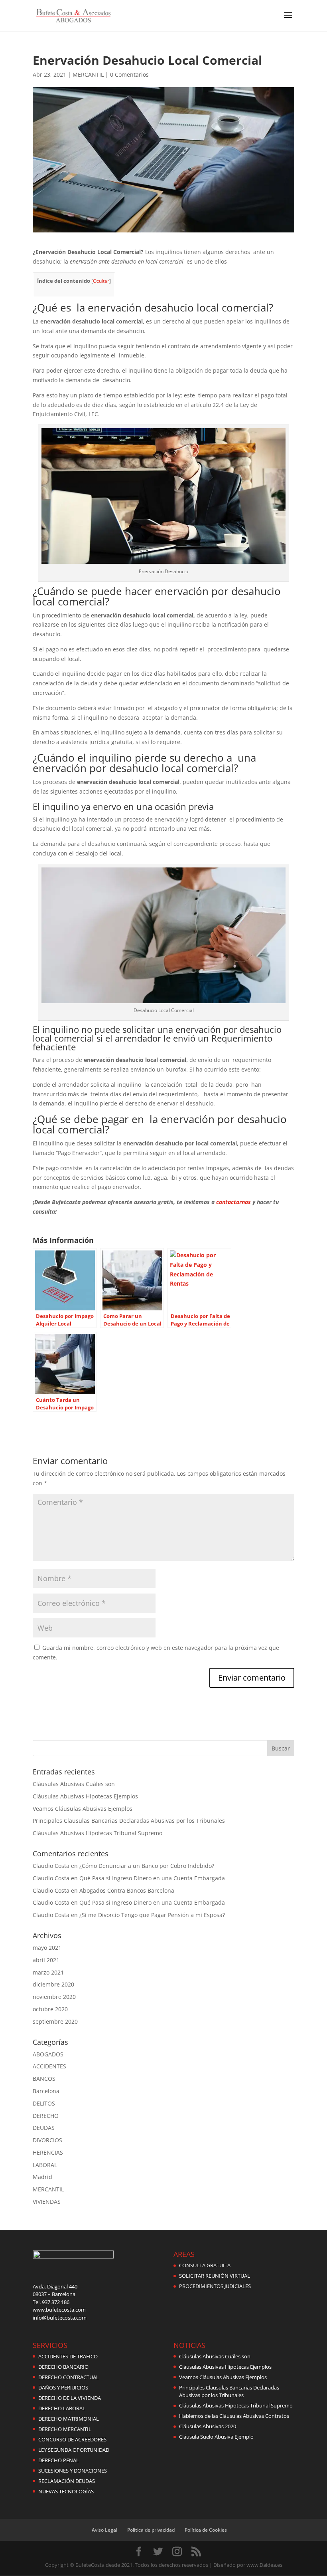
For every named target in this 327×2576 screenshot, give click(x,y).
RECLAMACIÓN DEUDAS (67, 2481)
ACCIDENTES (49, 2066)
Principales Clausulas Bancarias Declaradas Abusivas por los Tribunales (129, 1821)
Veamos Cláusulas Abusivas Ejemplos (83, 1809)
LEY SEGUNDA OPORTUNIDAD (74, 2450)
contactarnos (233, 1202)
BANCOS (44, 2079)
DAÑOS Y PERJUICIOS (63, 2387)
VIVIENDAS (47, 2202)
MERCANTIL (88, 74)
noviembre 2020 (54, 1997)
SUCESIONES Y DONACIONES (73, 2471)
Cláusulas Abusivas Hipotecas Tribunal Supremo (98, 1833)
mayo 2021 (47, 1948)
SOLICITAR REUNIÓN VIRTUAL (215, 2276)
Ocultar (101, 281)
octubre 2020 (50, 2009)
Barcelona (46, 2091)
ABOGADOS (48, 2054)
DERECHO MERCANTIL (65, 2429)
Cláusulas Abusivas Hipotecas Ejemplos (85, 1796)
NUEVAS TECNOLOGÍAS (66, 2491)
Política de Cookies (206, 2530)
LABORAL (45, 2165)
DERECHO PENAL (59, 2460)
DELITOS (44, 2103)
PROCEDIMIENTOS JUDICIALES (215, 2286)
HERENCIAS (48, 2152)
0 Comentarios (129, 74)
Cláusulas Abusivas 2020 (208, 2426)
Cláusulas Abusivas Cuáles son (74, 1784)
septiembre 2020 (55, 2021)
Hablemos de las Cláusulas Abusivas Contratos (234, 2416)
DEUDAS (44, 2128)
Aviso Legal (104, 2530)
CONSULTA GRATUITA (205, 2265)
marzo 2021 (48, 1972)
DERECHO (46, 2116)
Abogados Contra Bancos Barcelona (127, 1890)
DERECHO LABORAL (62, 2408)
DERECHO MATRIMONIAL (69, 2419)
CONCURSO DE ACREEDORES (72, 2439)
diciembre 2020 (53, 1984)
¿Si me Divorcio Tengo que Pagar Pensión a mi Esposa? (152, 1915)
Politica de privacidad (151, 2530)
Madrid (42, 2177)
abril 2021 (46, 1960)
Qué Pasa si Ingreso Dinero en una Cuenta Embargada (152, 1878)
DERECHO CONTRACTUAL (69, 2377)
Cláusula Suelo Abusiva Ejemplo (216, 2437)
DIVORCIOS (47, 2140)
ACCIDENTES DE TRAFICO (68, 2356)
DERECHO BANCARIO (63, 2367)
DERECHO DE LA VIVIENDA (70, 2398)
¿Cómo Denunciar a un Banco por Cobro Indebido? (147, 1866)
